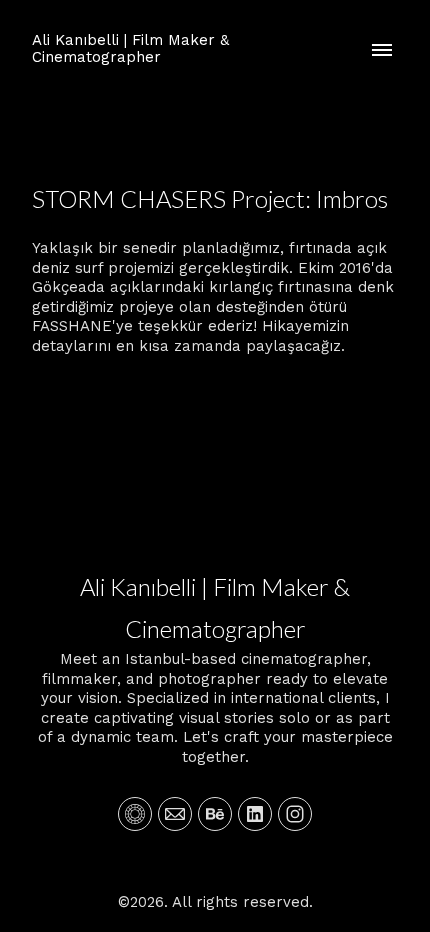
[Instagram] (295, 814)
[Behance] (215, 814)
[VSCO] (135, 814)
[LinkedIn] (255, 814)
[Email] (175, 814)
